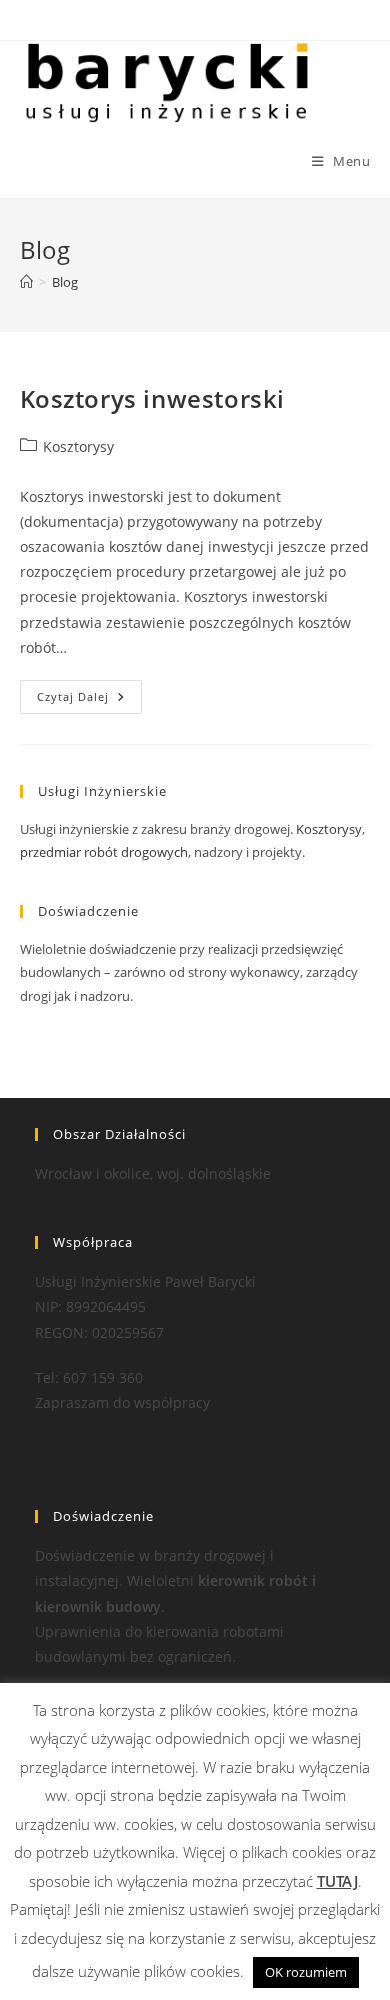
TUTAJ (337, 1881)
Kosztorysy (78, 446)
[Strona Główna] (26, 282)
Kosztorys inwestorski (153, 398)
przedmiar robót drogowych (104, 852)
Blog (65, 282)
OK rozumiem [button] (306, 1972)
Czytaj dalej (89, 700)
